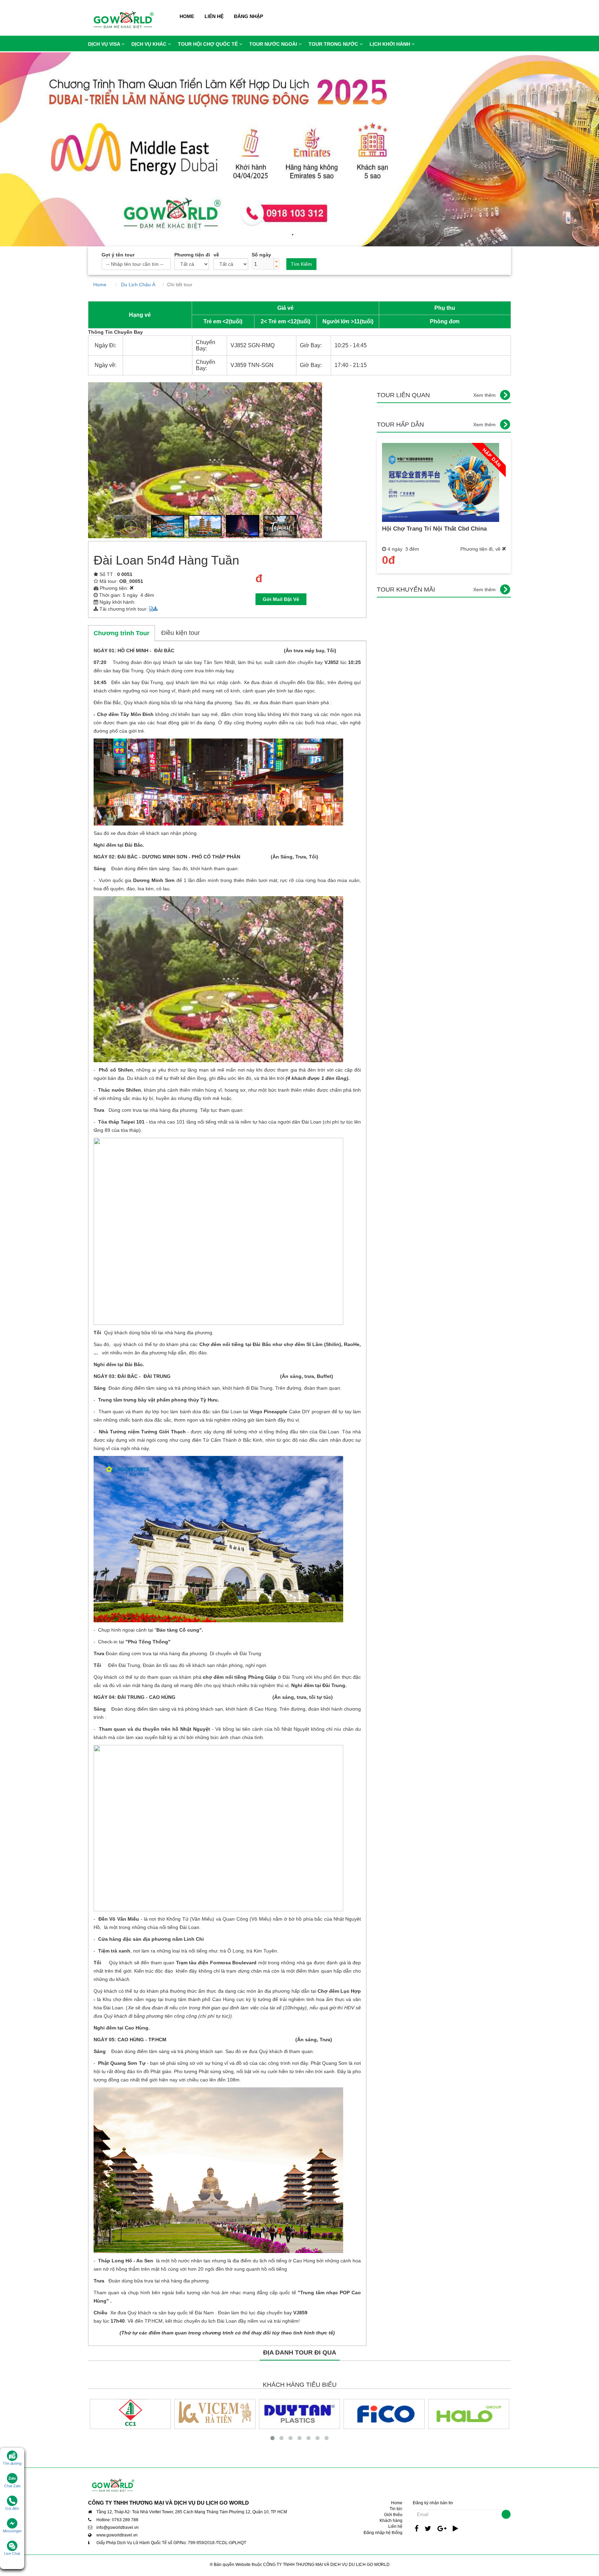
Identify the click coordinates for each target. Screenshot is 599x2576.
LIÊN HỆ (214, 16)
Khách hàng (391, 2521)
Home (103, 285)
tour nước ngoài (274, 44)
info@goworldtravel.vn (118, 2527)
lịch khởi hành (390, 44)
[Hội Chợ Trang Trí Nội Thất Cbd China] (441, 482)
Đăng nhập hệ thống (383, 2533)
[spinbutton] (263, 264)
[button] (276, 261)
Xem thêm (484, 395)
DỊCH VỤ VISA (105, 44)
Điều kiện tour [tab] (180, 633)
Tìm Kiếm (301, 264)
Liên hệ (395, 2526)
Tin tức (396, 2509)
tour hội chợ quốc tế (209, 44)
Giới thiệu (393, 2515)
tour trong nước (334, 44)
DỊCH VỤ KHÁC (150, 44)
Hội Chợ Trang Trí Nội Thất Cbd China (434, 529)
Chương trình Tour (121, 633)
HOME (187, 16)
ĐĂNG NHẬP (249, 16)
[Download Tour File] (153, 609)
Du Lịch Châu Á (140, 285)
